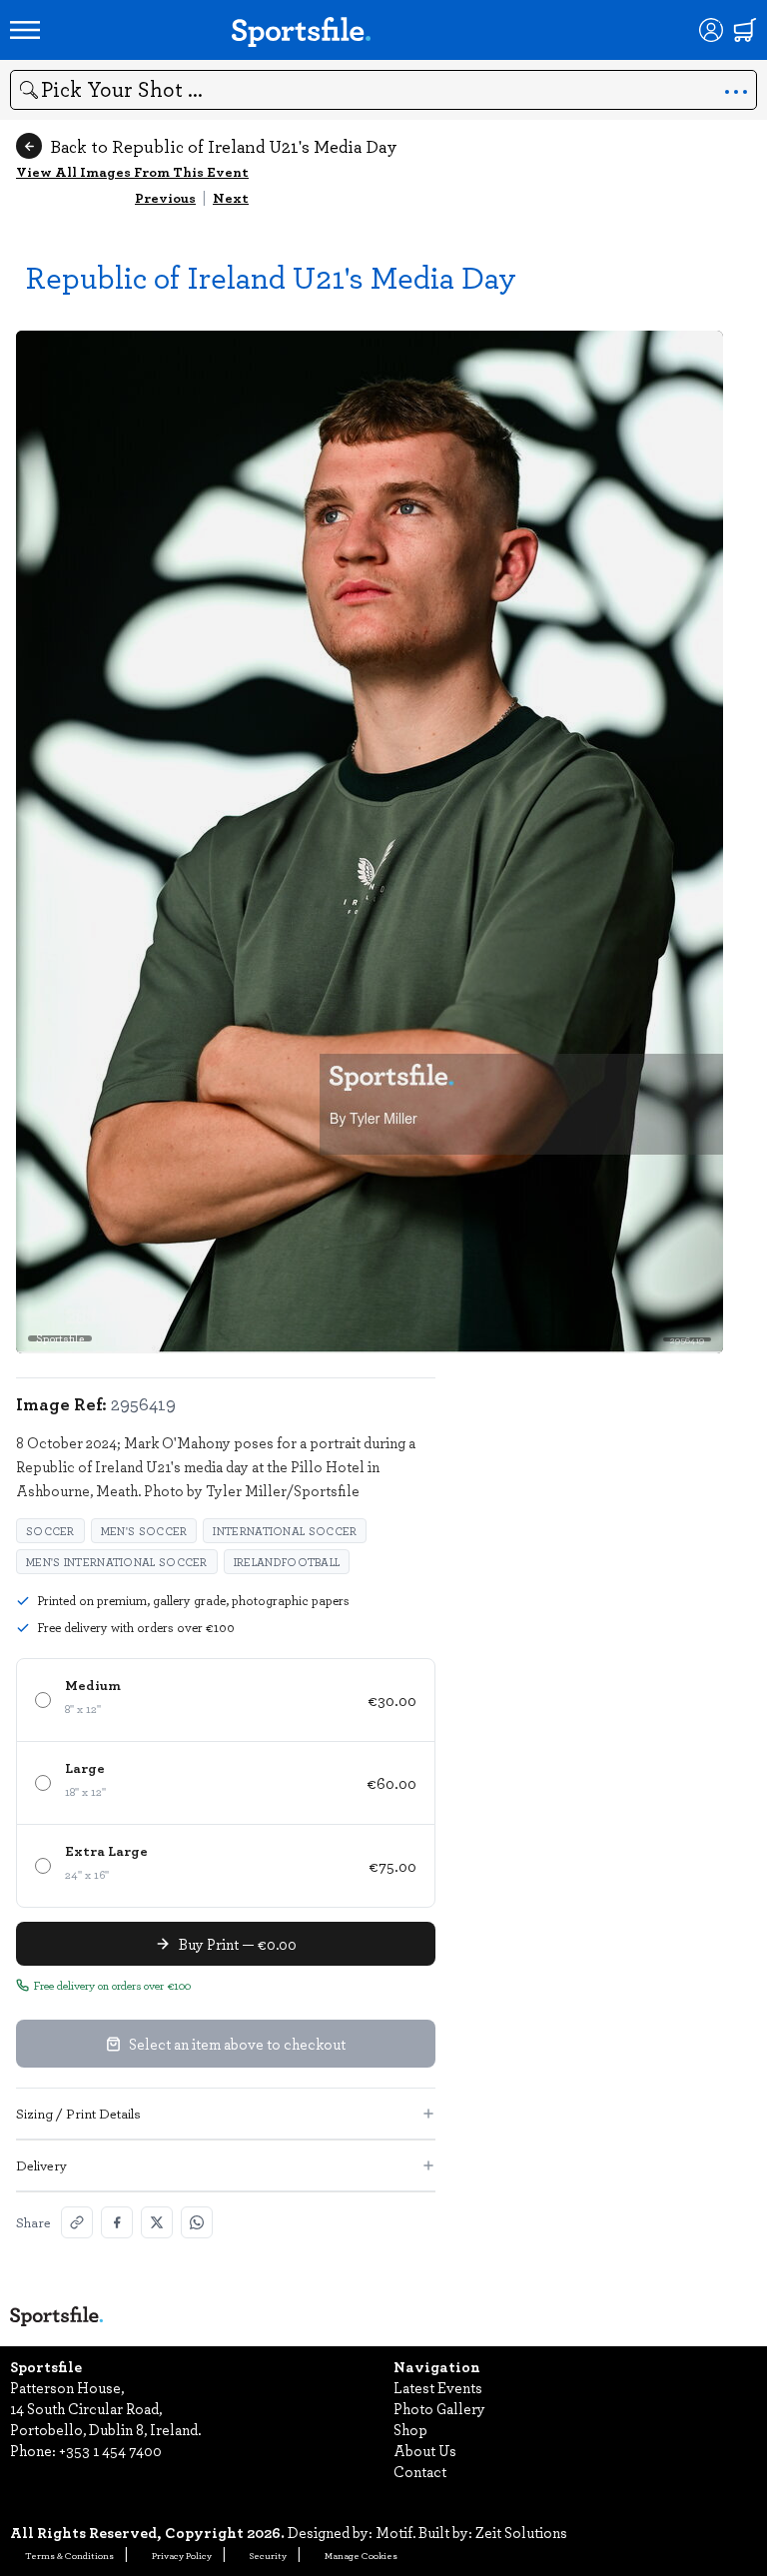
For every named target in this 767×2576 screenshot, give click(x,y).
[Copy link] (77, 2222)
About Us (425, 2450)
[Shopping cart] (745, 30)
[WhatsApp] (197, 2222)
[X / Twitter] (157, 2222)
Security (268, 2555)
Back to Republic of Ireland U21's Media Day (224, 146)
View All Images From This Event (132, 171)
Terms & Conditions (69, 2555)
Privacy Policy (182, 2555)
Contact (420, 2471)
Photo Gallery (439, 2408)
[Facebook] (117, 2222)
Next (231, 197)
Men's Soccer (144, 1531)
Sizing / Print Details (78, 2113)
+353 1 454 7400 (110, 2450)
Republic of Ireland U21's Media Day (271, 276)
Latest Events (438, 2387)
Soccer (50, 1531)
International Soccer (285, 1531)
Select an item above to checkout (237, 2044)
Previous (165, 197)
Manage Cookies (361, 2555)
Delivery (41, 2165)
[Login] (711, 30)
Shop (410, 2429)
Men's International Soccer (117, 1562)
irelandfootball (287, 1562)
